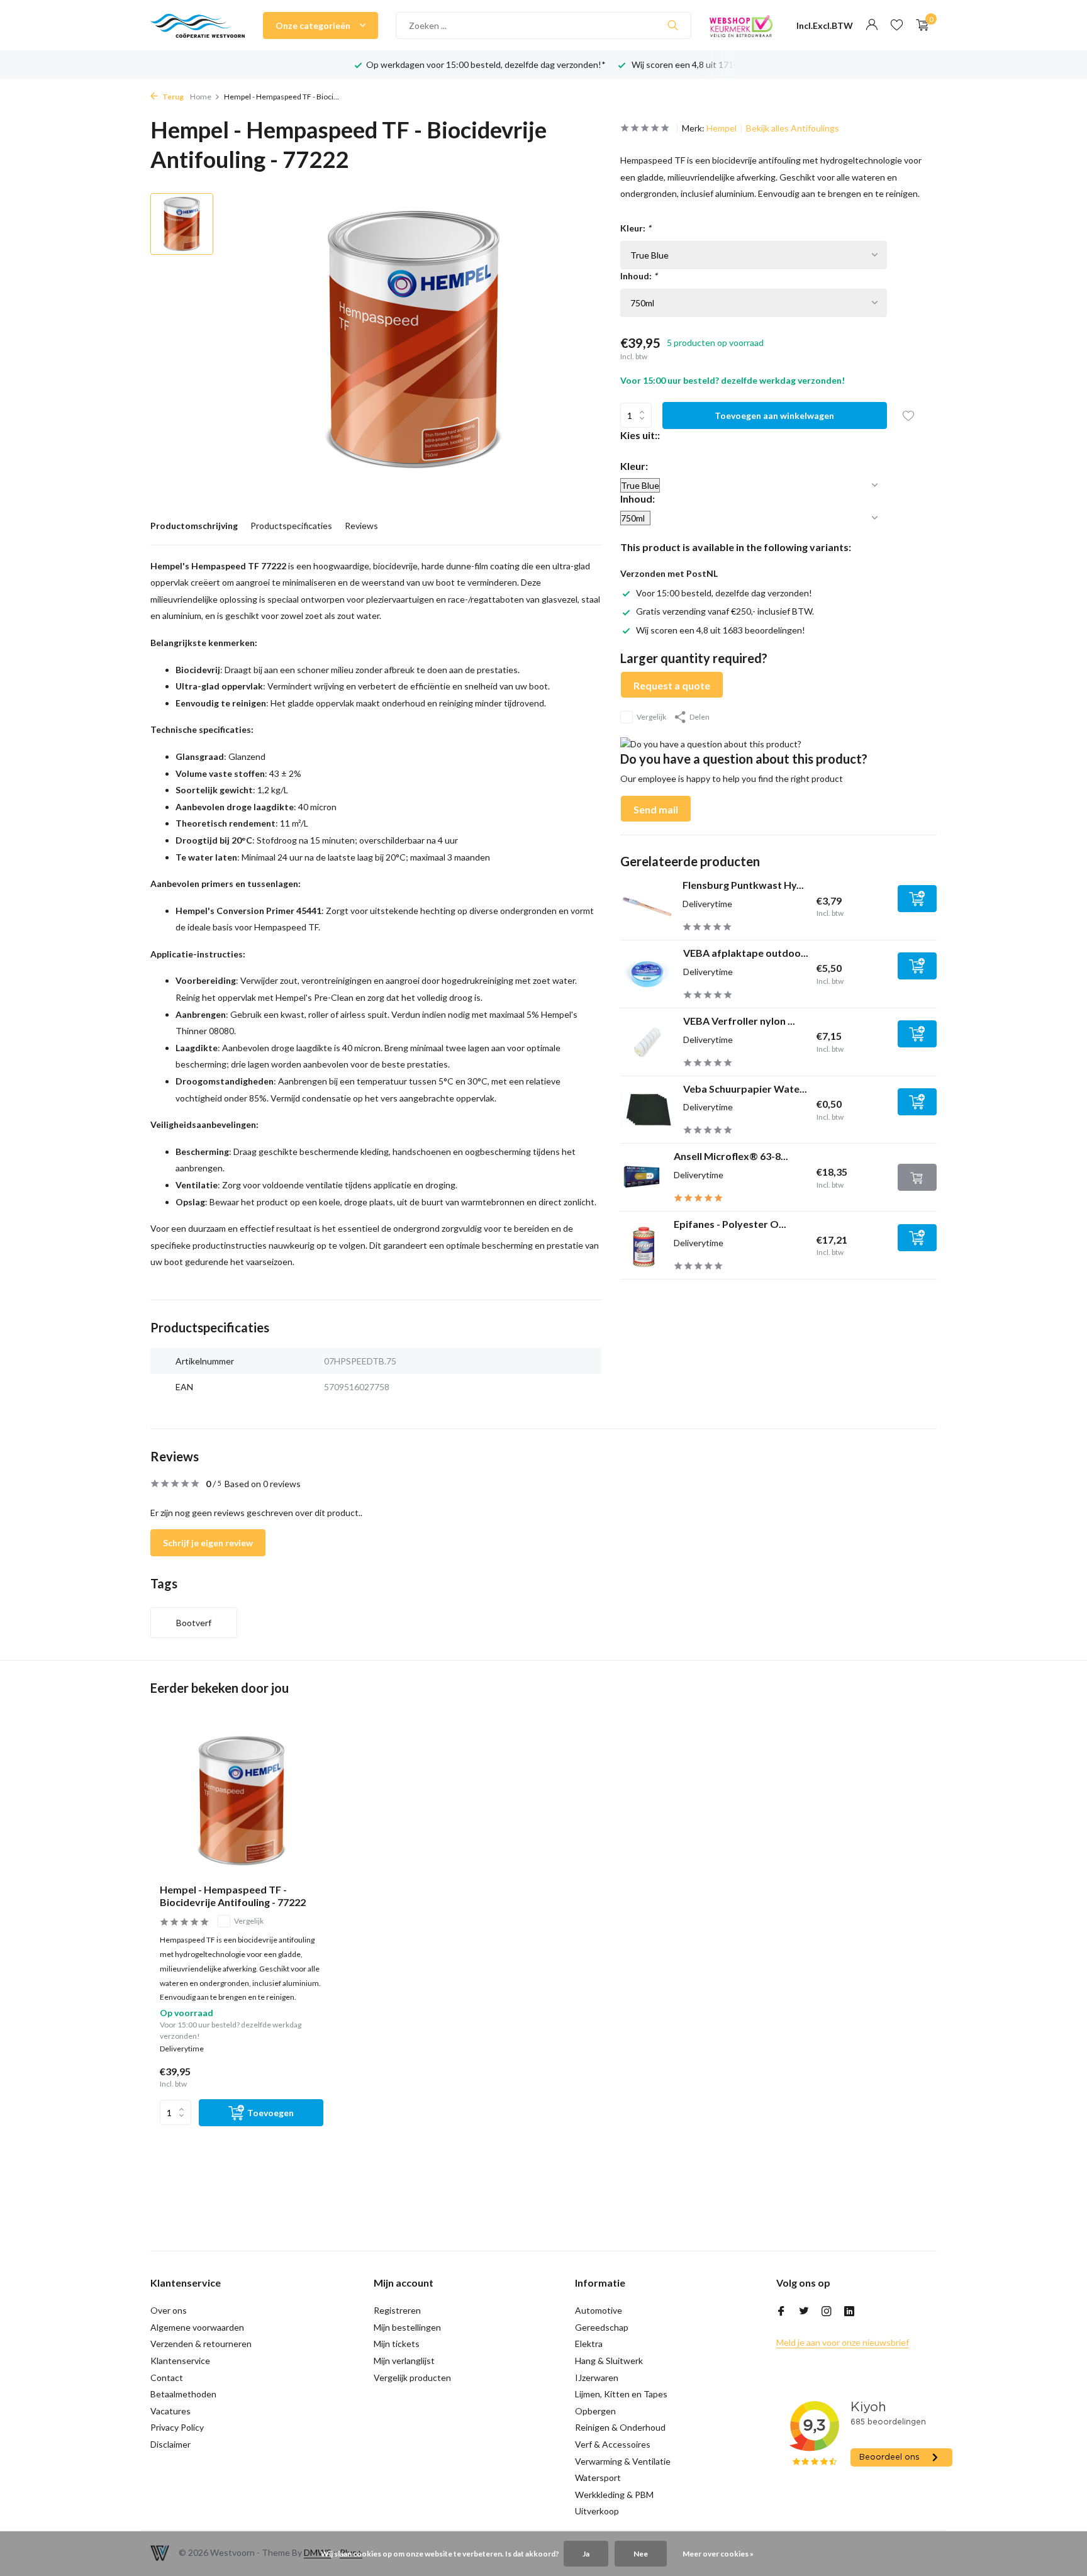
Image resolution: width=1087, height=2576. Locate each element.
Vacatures (170, 2411)
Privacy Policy (177, 2427)
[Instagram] (827, 2312)
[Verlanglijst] (897, 25)
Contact (167, 2378)
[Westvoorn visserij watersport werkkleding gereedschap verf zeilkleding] (198, 25)
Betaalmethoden (183, 2394)
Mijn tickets (397, 2344)
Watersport (598, 2478)
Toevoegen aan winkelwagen (774, 415)
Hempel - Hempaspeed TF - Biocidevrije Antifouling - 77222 (233, 1896)
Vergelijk (651, 717)
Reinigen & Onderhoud (620, 2427)
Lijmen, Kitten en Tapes (621, 2394)
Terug (172, 97)
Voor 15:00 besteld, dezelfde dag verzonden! (724, 593)
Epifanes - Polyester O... (730, 1224)
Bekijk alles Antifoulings (793, 128)
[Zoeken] (673, 25)
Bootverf (194, 1623)
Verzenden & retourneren (201, 2344)
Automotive (599, 2310)
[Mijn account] (872, 25)
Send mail (656, 809)
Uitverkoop (597, 2511)
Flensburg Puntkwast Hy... (743, 885)
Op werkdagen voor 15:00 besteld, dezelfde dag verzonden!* (486, 64)
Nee (641, 2554)
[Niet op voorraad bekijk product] (917, 1177)
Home (201, 97)
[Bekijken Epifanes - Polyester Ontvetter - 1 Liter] (642, 1246)
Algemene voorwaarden (197, 2327)
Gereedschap (602, 2327)
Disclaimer (170, 2444)
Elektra (589, 2344)
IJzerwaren (597, 2378)
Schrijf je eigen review (208, 1543)
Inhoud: (639, 276)
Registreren (397, 2310)
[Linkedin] (849, 2312)
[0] (919, 25)
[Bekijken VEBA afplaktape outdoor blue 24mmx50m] (647, 974)
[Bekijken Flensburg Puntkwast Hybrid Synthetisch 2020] (647, 906)
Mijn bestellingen (407, 2327)
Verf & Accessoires (613, 2444)
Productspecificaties (291, 526)
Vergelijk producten (412, 2378)
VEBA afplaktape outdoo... (746, 953)
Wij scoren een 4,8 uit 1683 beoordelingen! (721, 630)
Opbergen (595, 2411)
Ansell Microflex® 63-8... (731, 1156)
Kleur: (636, 228)
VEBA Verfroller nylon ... (739, 1021)
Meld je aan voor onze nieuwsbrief (843, 2342)
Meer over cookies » (718, 2554)
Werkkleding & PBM (614, 2495)
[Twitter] (804, 2312)
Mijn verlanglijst (404, 2361)
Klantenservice (180, 2361)
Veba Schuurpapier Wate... (745, 1089)
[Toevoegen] (917, 899)
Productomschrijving (194, 526)
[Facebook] (781, 2312)
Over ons (169, 2310)
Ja (586, 2554)
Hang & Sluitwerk (609, 2361)
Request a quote (672, 685)
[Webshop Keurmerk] (741, 25)
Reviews (361, 526)
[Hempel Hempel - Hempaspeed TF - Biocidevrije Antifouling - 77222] (242, 1801)
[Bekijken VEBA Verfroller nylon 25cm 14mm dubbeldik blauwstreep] (647, 1042)
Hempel (722, 128)
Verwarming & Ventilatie (623, 2461)
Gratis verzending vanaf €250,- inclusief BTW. (725, 611)
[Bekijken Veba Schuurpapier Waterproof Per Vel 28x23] (647, 1110)
